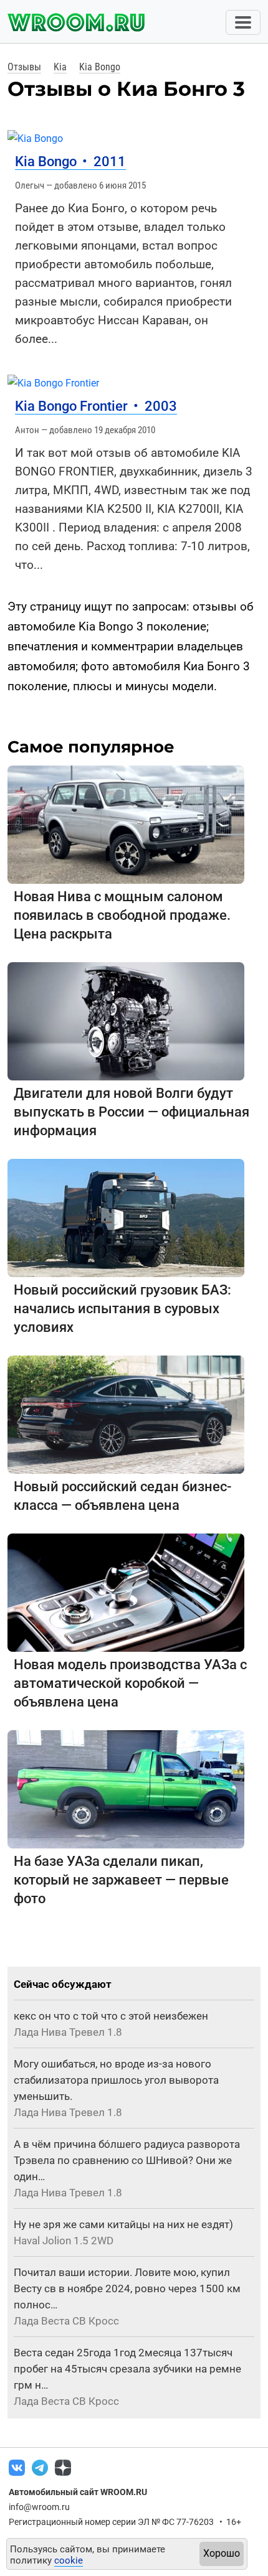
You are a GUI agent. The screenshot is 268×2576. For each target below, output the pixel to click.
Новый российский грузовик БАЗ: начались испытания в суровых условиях (122, 1309)
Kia (60, 67)
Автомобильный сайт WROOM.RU (78, 2492)
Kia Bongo (100, 67)
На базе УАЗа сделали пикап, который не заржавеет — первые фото (121, 1880)
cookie (69, 2560)
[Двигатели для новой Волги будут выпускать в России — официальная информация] (126, 1020)
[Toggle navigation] (243, 22)
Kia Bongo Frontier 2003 (96, 406)
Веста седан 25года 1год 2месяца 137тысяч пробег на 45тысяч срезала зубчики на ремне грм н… (127, 2369)
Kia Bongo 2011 (70, 162)
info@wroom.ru (39, 2507)
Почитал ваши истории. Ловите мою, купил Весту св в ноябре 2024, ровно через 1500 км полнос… (127, 2288)
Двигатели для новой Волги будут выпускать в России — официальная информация (132, 1112)
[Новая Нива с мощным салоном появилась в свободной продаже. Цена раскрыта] (126, 824)
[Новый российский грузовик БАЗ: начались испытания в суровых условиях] (126, 1217)
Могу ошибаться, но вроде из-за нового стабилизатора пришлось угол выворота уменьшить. (116, 2080)
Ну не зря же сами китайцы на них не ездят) (123, 2224)
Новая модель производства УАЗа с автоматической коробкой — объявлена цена (130, 1683)
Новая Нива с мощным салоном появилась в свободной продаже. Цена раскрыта (122, 915)
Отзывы (24, 67)
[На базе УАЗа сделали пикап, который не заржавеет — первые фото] (126, 1788)
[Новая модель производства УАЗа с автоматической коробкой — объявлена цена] (126, 1592)
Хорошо (222, 2553)
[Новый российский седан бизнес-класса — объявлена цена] (126, 1414)
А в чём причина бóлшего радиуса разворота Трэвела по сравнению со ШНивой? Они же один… (127, 2160)
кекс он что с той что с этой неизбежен (111, 2016)
